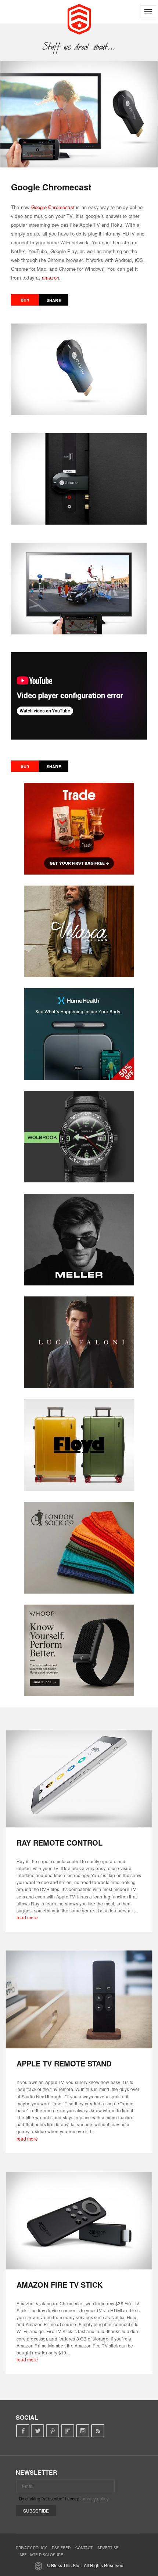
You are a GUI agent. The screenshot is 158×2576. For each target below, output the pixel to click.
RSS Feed (61, 2548)
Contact (84, 2548)
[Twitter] (38, 2431)
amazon (51, 278)
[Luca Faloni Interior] (79, 1342)
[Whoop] (79, 1650)
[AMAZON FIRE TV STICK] (79, 2221)
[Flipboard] (68, 2431)
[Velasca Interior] (79, 931)
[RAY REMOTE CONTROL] (79, 1778)
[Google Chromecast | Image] (79, 114)
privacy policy (95, 2498)
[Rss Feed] (98, 2431)
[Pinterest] (53, 2431)
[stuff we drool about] (79, 47)
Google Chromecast (53, 207)
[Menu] (148, 12)
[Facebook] (23, 2431)
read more (27, 1917)
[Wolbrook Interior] (79, 1137)
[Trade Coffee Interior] (79, 829)
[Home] (79, 18)
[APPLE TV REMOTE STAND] (79, 1999)
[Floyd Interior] (79, 1445)
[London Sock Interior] (79, 1548)
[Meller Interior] (79, 1240)
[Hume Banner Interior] (79, 1034)
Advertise (108, 2548)
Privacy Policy (31, 2548)
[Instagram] (83, 2431)
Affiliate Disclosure (41, 2555)
